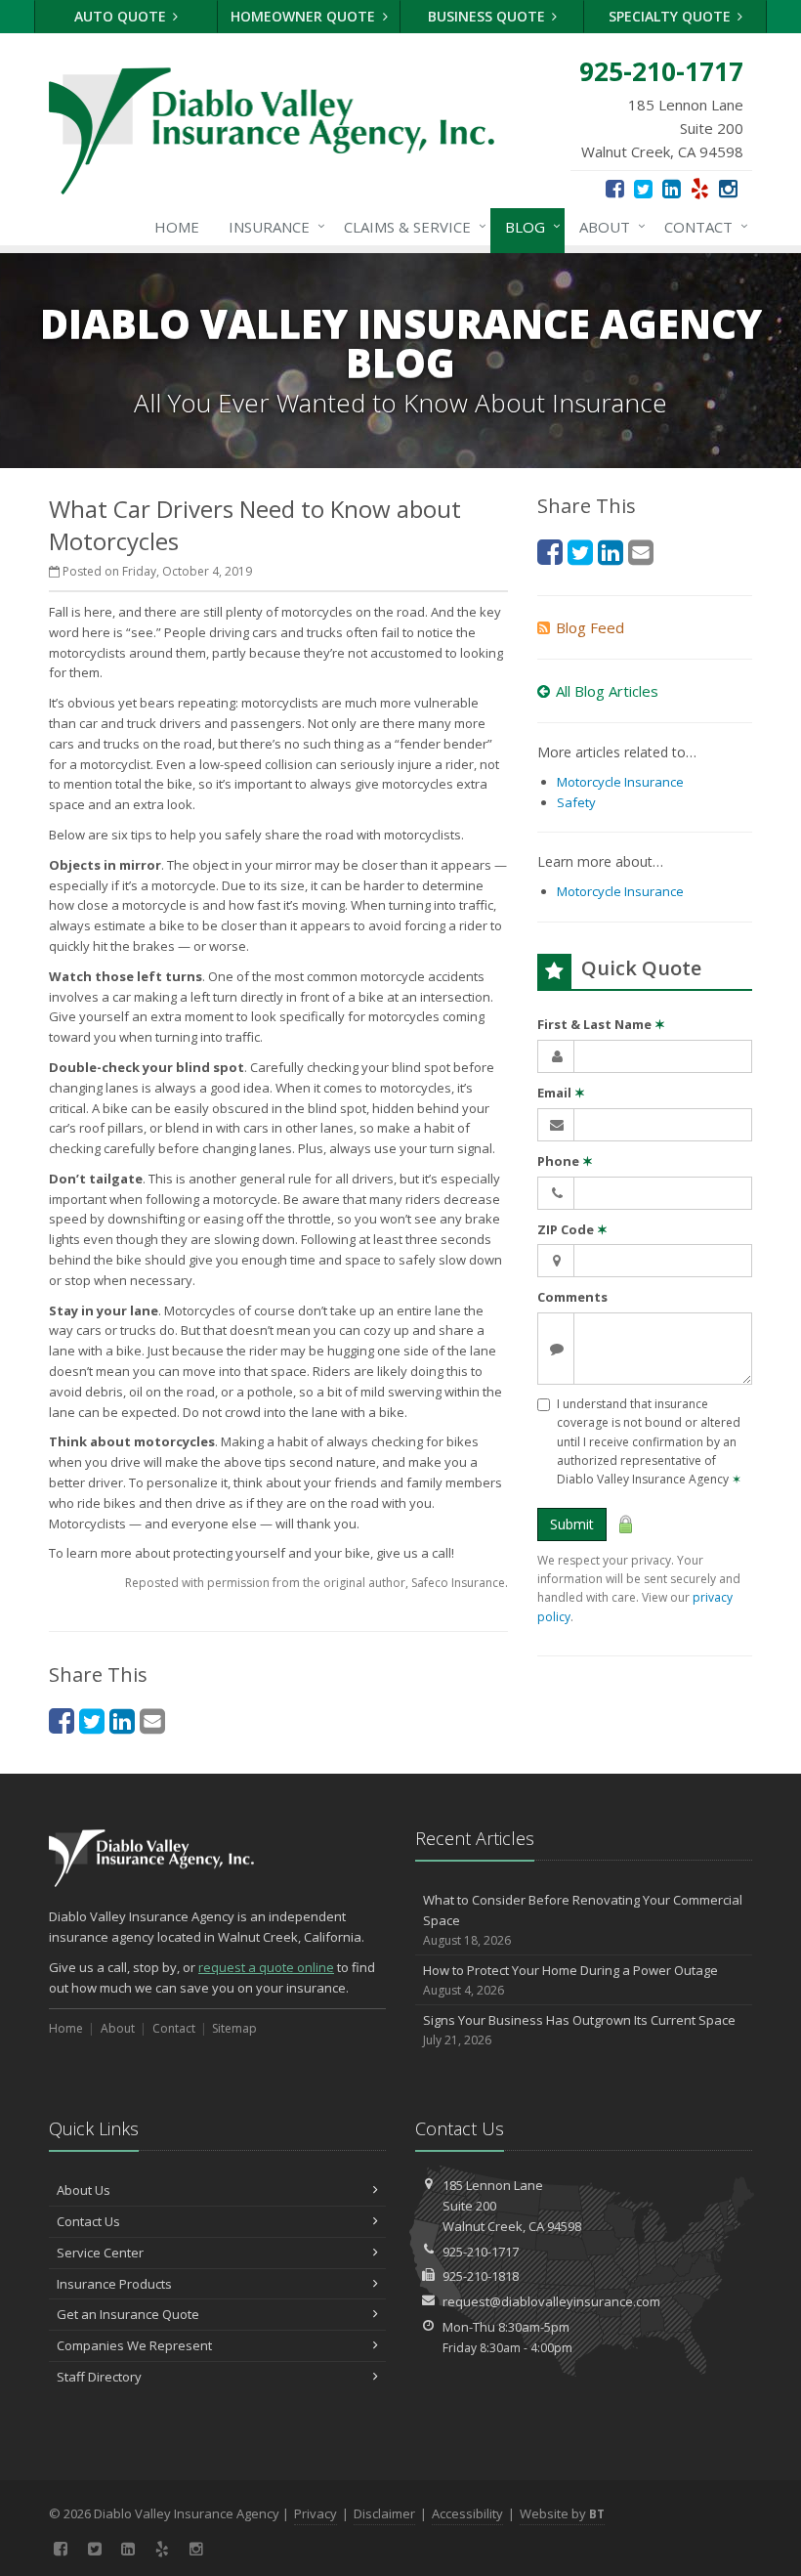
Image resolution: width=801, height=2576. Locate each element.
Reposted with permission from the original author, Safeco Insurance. (316, 1583)
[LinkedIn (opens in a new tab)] (672, 188)
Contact (701, 226)
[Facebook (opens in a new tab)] (615, 188)
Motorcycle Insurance (620, 782)
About (608, 226)
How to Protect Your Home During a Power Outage (570, 1980)
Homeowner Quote (305, 16)
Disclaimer (384, 2513)
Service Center (100, 2253)
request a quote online (266, 1967)
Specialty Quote (672, 16)
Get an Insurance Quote (128, 2314)
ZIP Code (572, 1229)
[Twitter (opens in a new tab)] (643, 188)
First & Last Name (601, 1024)
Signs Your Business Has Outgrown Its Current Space (579, 2030)
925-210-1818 (481, 2276)
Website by (562, 2513)
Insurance (272, 226)
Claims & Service (410, 226)
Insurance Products (114, 2284)
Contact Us (88, 2221)
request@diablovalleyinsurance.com (551, 2301)
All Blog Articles (607, 691)
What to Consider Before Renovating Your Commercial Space (583, 1920)
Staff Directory (99, 2377)
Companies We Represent (134, 2345)
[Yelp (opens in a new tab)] (700, 188)
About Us (84, 2190)
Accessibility (467, 2513)
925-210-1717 (481, 2252)
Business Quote (488, 16)
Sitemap (234, 2028)
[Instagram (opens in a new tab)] (728, 188)
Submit (572, 1524)
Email (561, 1093)
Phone (565, 1161)
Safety (576, 802)
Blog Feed (590, 627)
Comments (572, 1297)
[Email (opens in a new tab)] (152, 1720)
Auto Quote (122, 16)
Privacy (316, 2513)
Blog (528, 226)
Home (177, 227)
